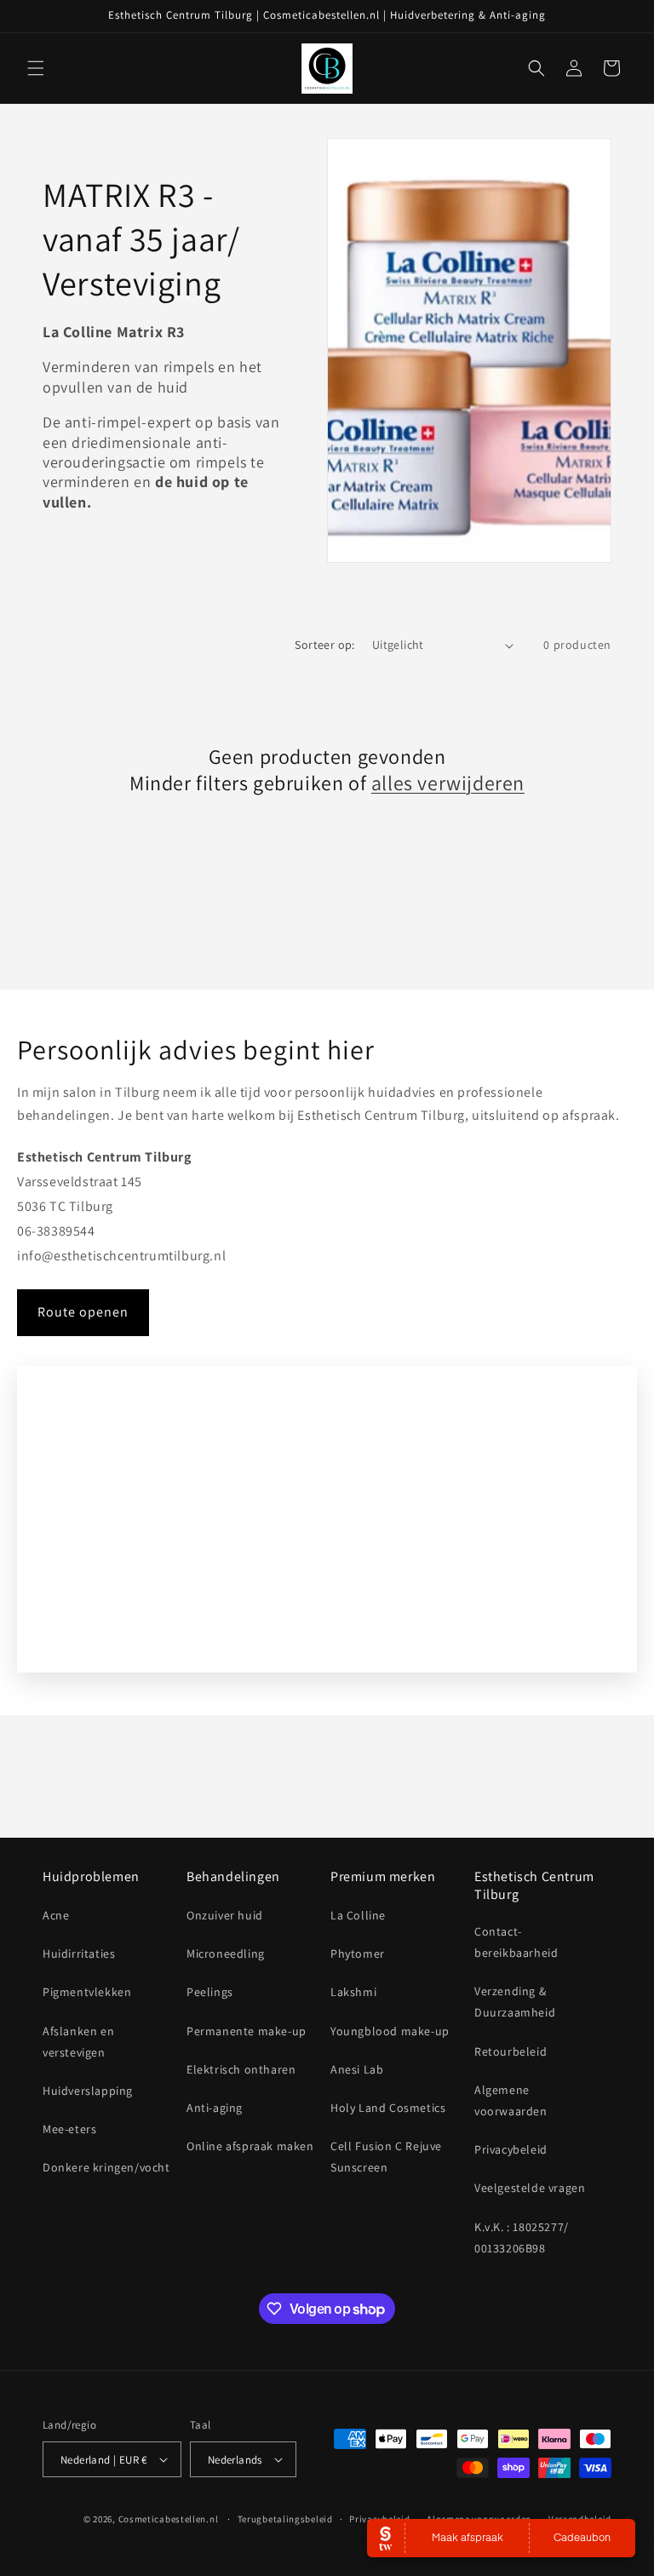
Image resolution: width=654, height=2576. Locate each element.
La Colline (358, 1915)
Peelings (210, 1992)
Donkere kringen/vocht (106, 2167)
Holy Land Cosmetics (388, 2108)
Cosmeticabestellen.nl (169, 2519)
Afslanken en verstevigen (78, 2042)
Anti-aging (215, 2108)
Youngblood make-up (390, 2031)
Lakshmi (353, 1992)
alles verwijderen (448, 783)
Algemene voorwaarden (511, 2100)
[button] (36, 68)
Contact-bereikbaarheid (516, 1942)
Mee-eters (69, 2129)
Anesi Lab (357, 2069)
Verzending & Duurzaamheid (515, 2002)
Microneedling (226, 1954)
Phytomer (358, 1954)
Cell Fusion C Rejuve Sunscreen (386, 2157)
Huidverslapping (88, 2091)
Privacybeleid (511, 2149)
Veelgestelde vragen (530, 2188)
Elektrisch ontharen (241, 2069)
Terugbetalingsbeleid (285, 2519)
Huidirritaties (79, 1954)
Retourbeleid (511, 2051)
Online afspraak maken (250, 2146)
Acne (56, 1915)
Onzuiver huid (225, 1915)
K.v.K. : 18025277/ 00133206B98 (522, 2238)
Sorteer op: (324, 645)
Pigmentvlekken (87, 1992)
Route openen (83, 1312)
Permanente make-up (247, 2031)
